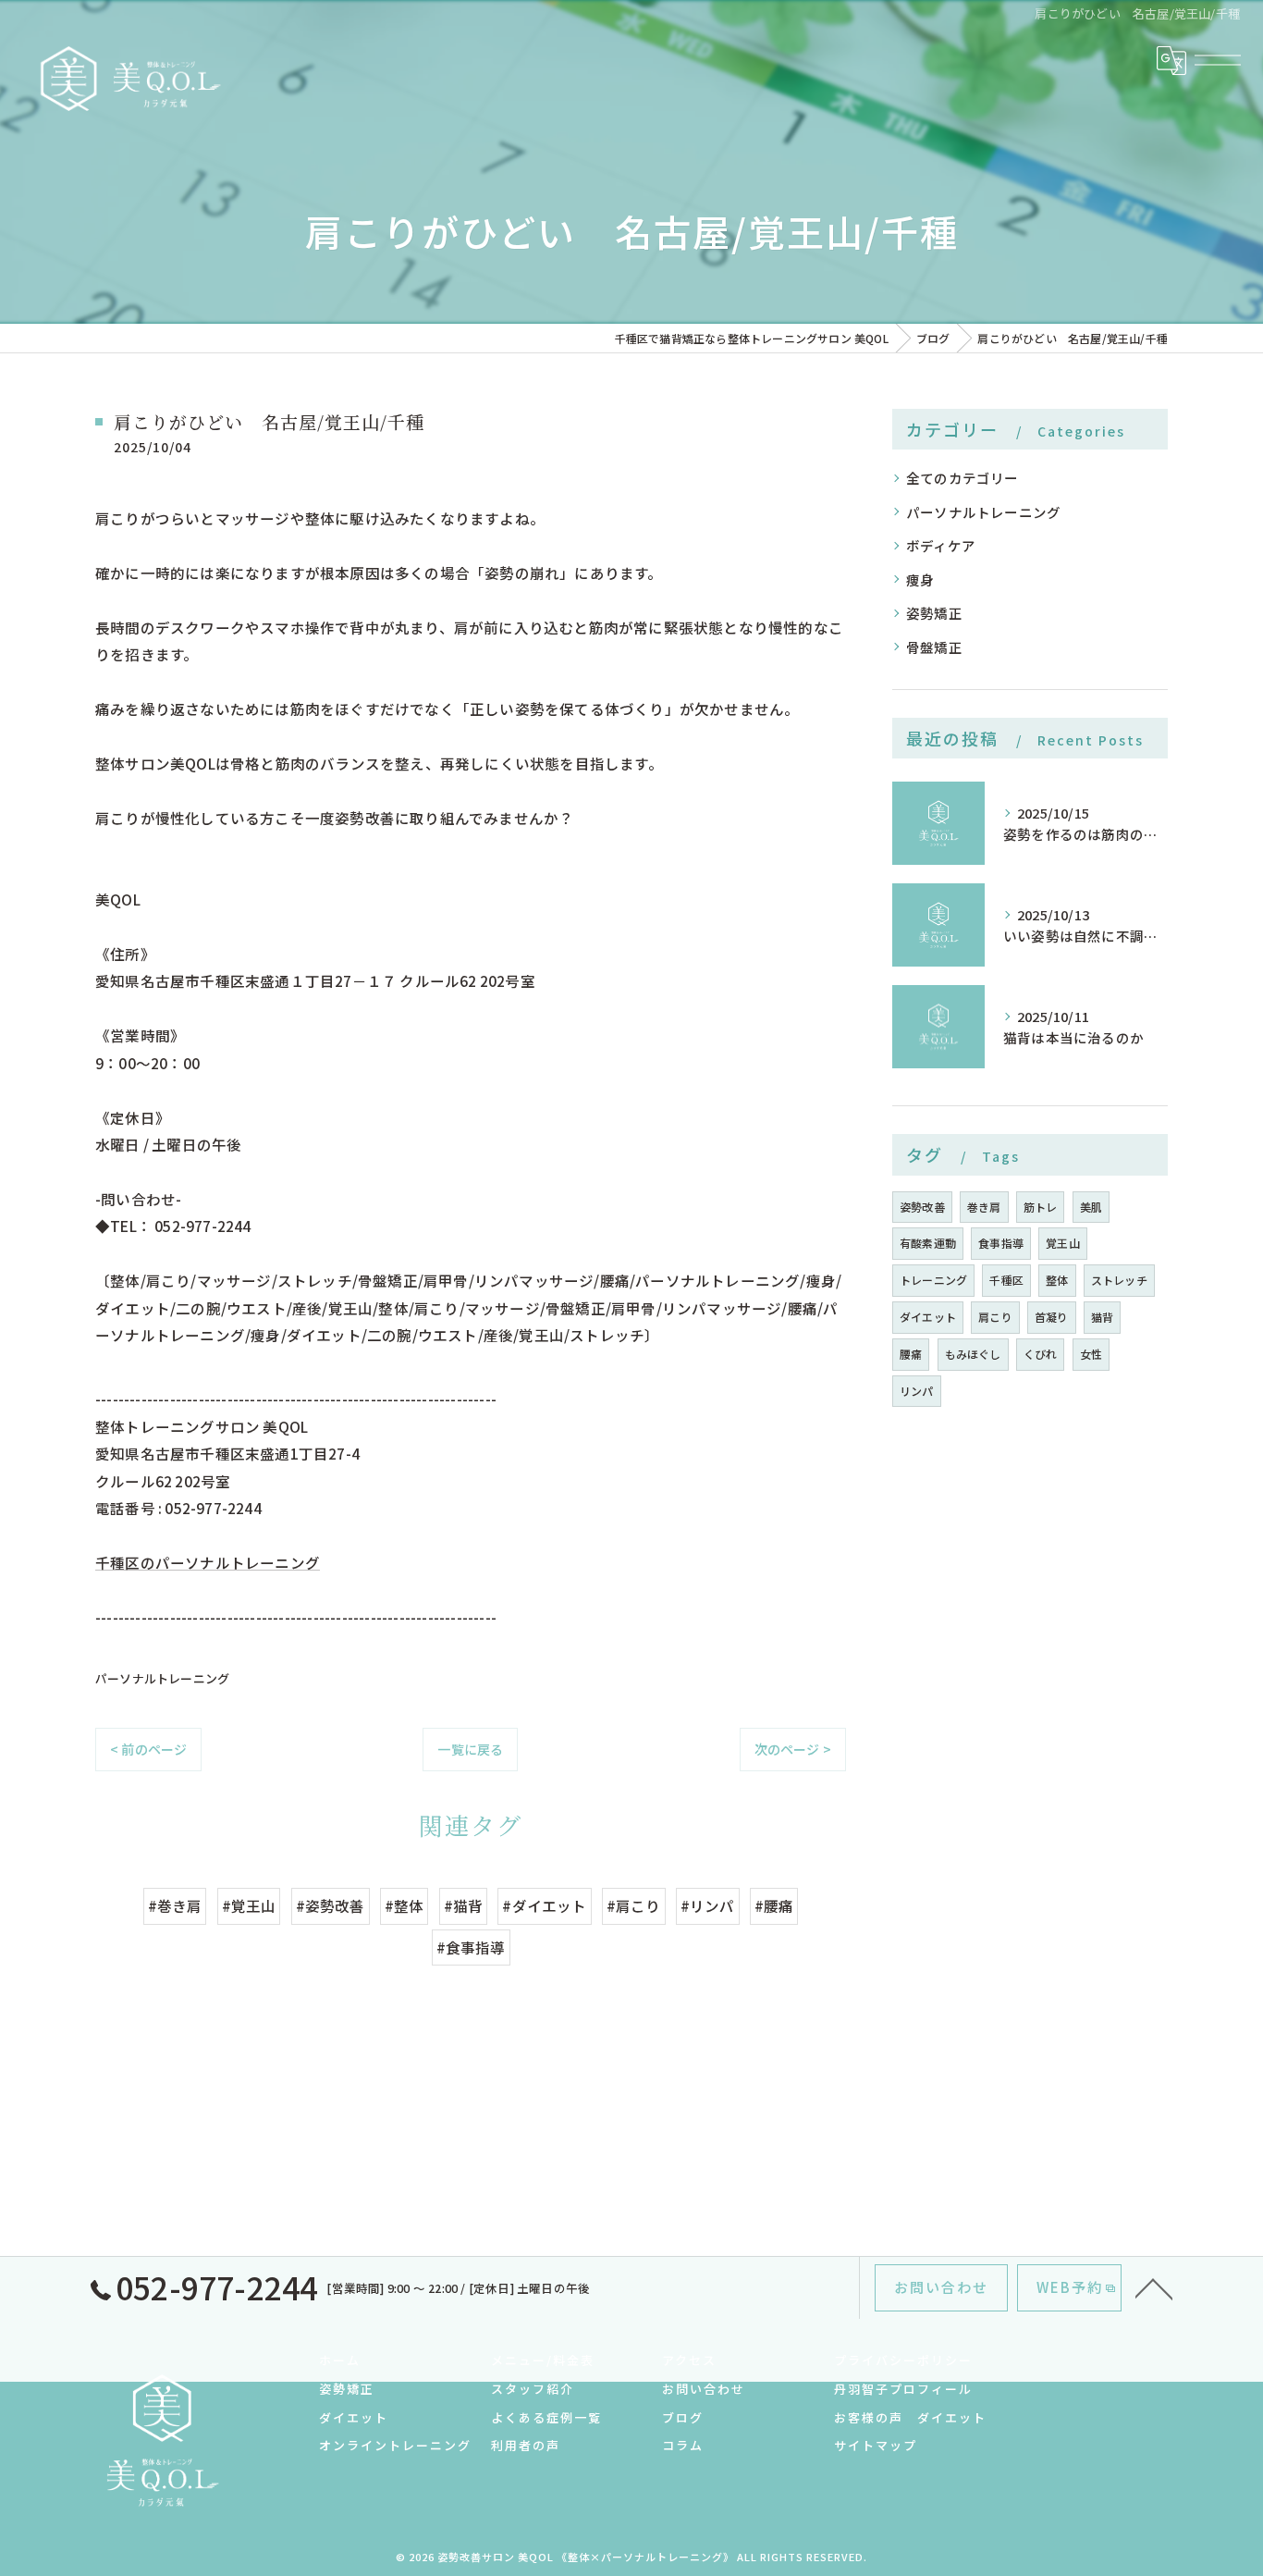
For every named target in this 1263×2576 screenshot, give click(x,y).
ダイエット (928, 1317)
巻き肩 (984, 1207)
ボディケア (941, 545)
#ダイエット (544, 1905)
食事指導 (1001, 1243)
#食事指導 (471, 1947)
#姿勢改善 (331, 1905)
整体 (1057, 1280)
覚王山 (1063, 1243)
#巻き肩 (175, 1905)
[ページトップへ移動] (1154, 2287)
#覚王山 (249, 1905)
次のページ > (793, 1749)
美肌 (1091, 1207)
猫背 (1102, 1317)
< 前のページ (148, 1749)
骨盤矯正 (934, 647)
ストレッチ (1119, 1280)
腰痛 (911, 1354)
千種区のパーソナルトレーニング (208, 1562)
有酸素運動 (928, 1243)
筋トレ (1041, 1207)
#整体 (405, 1905)
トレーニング (933, 1280)
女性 (1091, 1354)
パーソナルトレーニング (162, 1678)
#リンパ (708, 1905)
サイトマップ (876, 2445)
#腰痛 (774, 1905)
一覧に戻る (470, 1749)
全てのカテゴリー (963, 478)
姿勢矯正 (934, 613)
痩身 (920, 579)
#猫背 (464, 1905)
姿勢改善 (922, 1207)
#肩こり (634, 1905)
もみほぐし (973, 1354)
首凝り (1052, 1317)
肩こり (995, 1317)
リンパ (917, 1391)
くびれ (1041, 1354)
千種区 (1006, 1280)
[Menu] (1218, 60)
